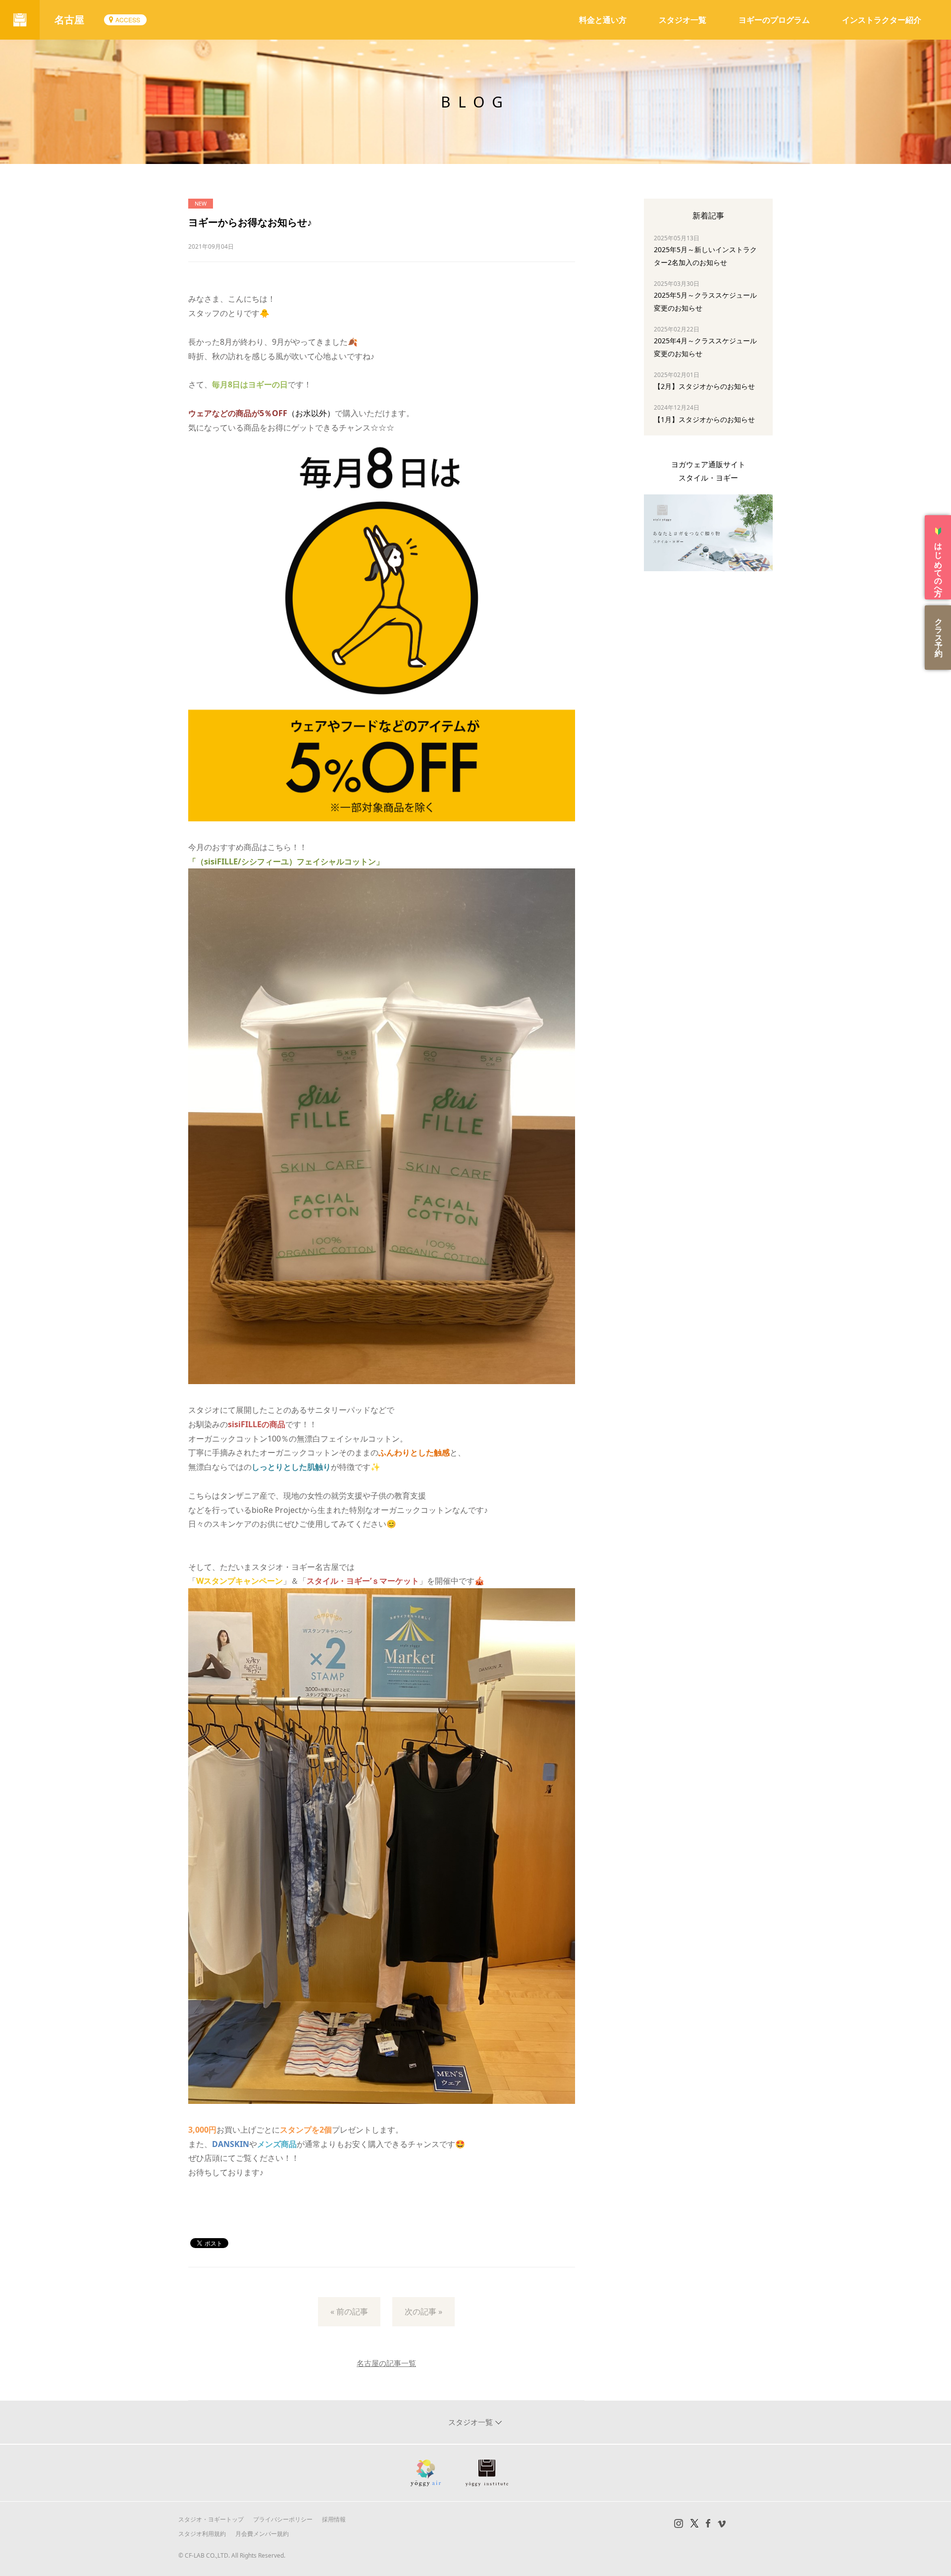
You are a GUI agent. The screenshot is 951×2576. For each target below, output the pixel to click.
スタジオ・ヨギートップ (211, 2519)
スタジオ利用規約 (202, 2534)
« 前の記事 (349, 2311)
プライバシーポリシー (283, 2519)
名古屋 (69, 20)
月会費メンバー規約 (262, 2534)
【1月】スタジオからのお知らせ (704, 419)
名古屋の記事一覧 (386, 2363)
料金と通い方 (603, 20)
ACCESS (128, 20)
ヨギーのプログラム (774, 20)
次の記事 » (423, 2311)
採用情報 (334, 2519)
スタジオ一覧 (683, 20)
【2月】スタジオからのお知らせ (704, 386)
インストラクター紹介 (882, 20)
